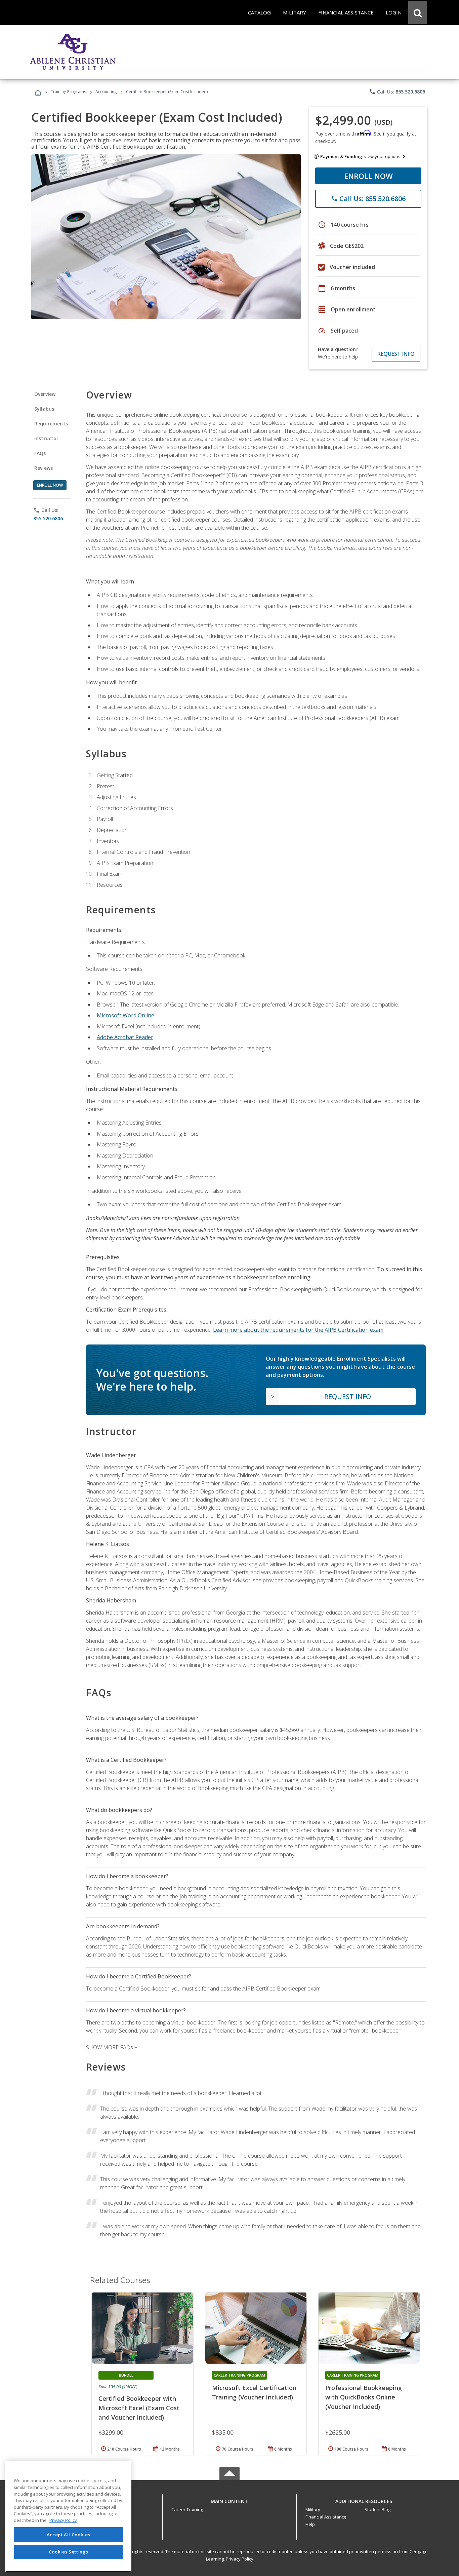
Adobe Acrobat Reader (125, 1037)
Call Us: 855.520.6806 (397, 91)
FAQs (40, 453)
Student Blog (378, 2509)
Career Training (187, 2509)
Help (310, 2524)
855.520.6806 (48, 518)
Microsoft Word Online (126, 1015)
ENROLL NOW (368, 176)
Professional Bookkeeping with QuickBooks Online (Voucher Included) (364, 2397)
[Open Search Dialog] (418, 12)
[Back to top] (229, 2499)
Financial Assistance (326, 2517)
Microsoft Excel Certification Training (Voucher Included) (254, 2392)
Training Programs (68, 92)
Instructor (47, 438)
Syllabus (44, 409)
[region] (68, 2516)
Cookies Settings (69, 2552)
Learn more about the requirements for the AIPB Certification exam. (299, 1330)
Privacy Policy (240, 2559)
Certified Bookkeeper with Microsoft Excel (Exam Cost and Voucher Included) (139, 2408)
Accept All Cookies (69, 2535)
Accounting (106, 92)
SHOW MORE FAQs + (112, 2047)
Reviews (44, 468)
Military (313, 2509)
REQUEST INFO (396, 354)
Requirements (51, 424)
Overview (45, 394)
